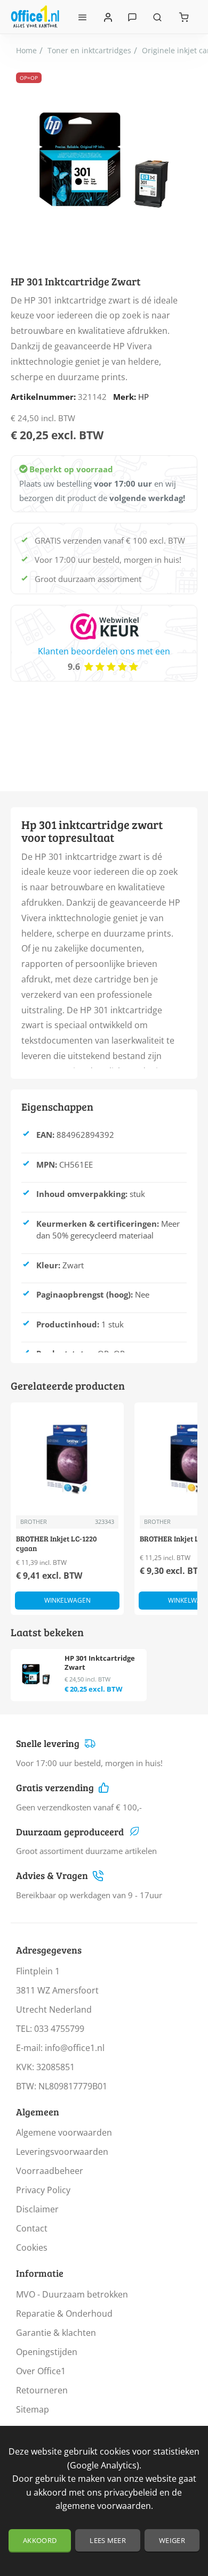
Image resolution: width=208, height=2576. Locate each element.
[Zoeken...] (157, 17)
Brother (34, 1521)
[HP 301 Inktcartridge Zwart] (36, 1674)
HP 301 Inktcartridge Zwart (100, 1663)
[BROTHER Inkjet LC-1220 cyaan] (67, 1459)
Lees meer (108, 2540)
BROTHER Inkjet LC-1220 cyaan (56, 1544)
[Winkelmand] (184, 17)
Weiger (172, 2540)
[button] (67, 1601)
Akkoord (40, 2540)
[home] (26, 51)
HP (143, 397)
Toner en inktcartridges (89, 50)
